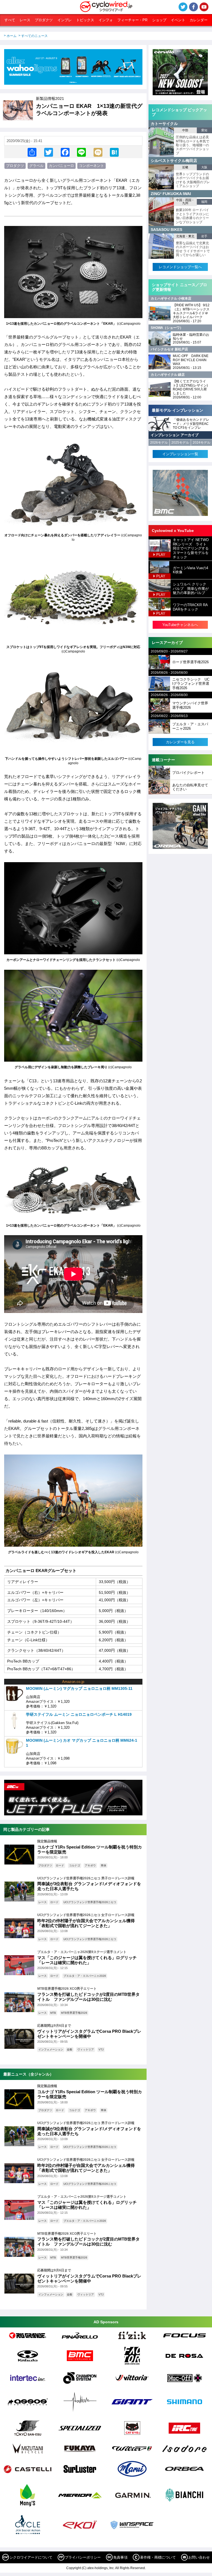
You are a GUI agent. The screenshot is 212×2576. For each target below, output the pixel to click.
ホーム (12, 36)
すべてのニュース (35, 36)
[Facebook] (65, 152)
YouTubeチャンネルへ (180, 625)
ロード (60, 1865)
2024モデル (202, 443)
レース (25, 20)
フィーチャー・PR (132, 20)
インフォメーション (51, 2049)
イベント (178, 20)
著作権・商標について (158, 2557)
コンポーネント (92, 166)
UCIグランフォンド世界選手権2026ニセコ (90, 1902)
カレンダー (199, 20)
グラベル (36, 166)
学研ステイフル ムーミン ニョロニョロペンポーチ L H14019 (79, 1714)
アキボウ (90, 1865)
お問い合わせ (199, 2557)
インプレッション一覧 (180, 454)
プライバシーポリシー (83, 2557)
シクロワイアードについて (31, 2557)
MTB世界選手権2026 (74, 2013)
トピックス (85, 20)
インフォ (106, 20)
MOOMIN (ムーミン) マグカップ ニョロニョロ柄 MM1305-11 (79, 1688)
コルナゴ (75, 1865)
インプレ (65, 20)
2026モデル (159, 443)
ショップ (159, 20)
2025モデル (180, 443)
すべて (10, 20)
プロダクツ (44, 20)
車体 (104, 1865)
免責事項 (120, 2557)
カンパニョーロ (61, 166)
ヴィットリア (86, 2049)
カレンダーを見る (180, 742)
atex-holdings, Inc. (101, 2568)
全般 (70, 2049)
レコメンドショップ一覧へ (180, 267)
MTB (53, 2013)
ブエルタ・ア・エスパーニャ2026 (85, 1976)
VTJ (101, 2049)
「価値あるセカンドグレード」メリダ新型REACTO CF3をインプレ (191, 424)
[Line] (81, 152)
